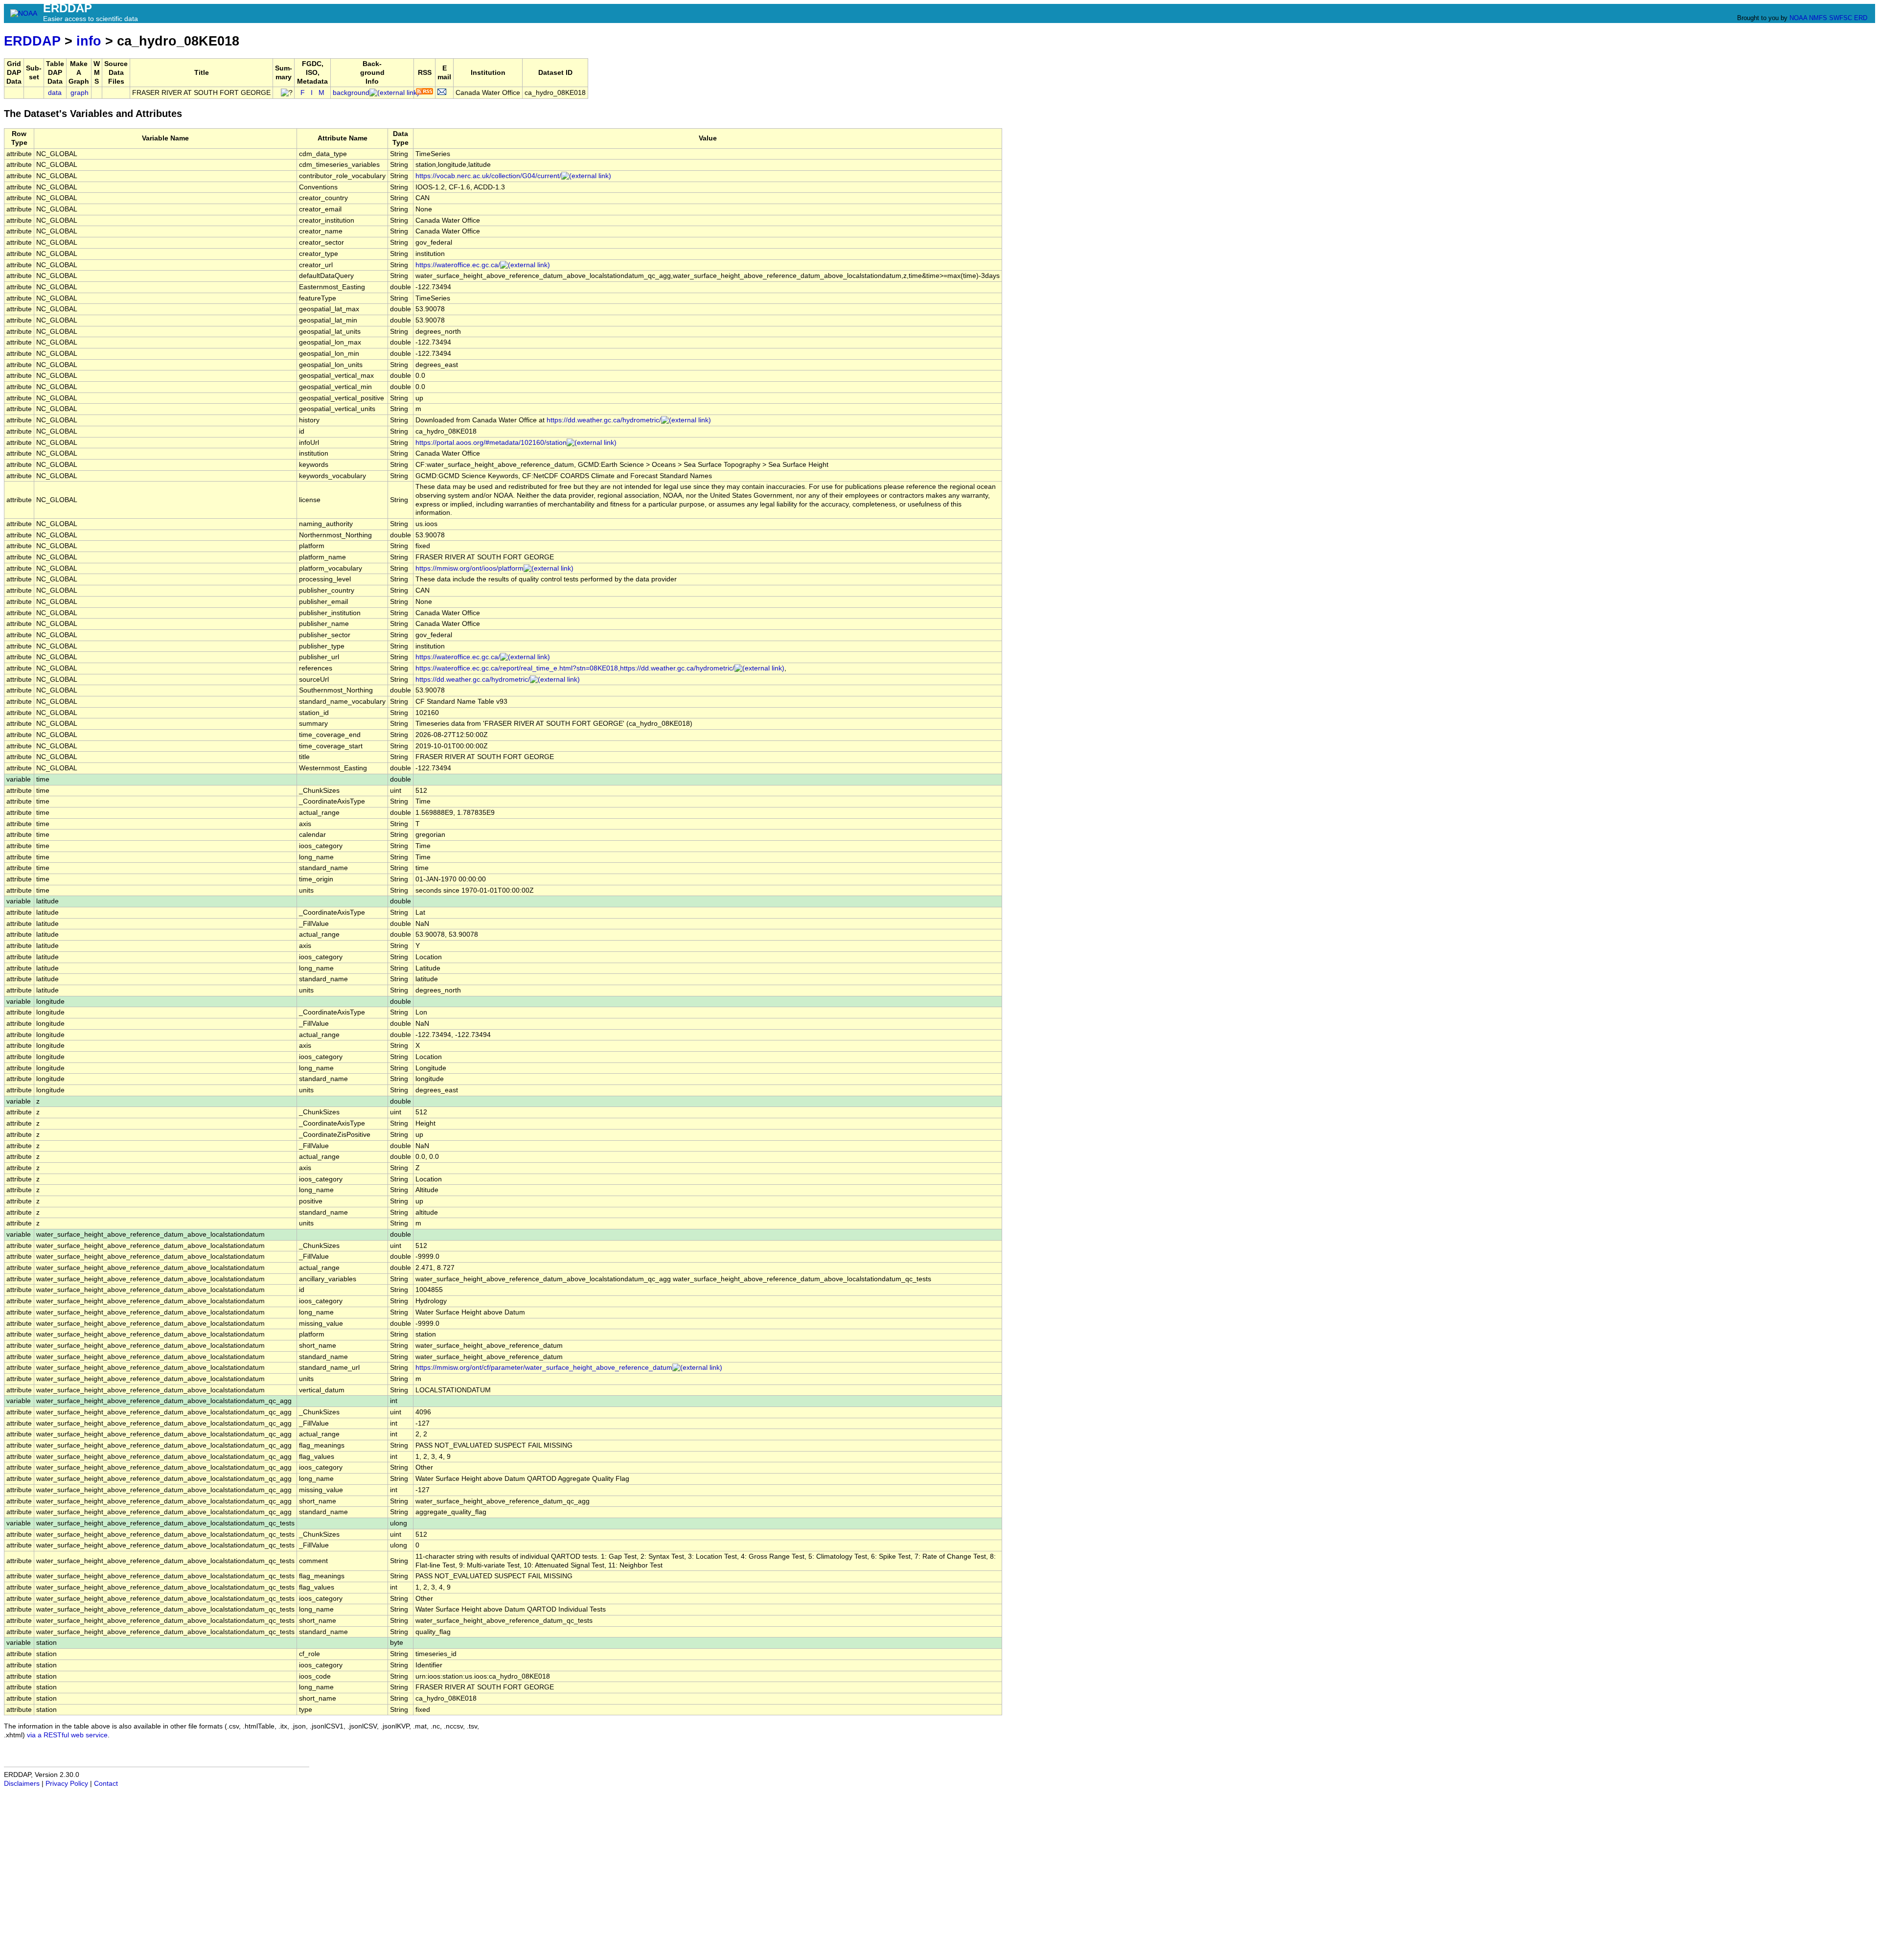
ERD (1861, 18)
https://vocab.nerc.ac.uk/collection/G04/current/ (488, 176)
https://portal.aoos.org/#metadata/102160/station (491, 443)
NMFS (1818, 18)
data (55, 93)
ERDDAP (32, 41)
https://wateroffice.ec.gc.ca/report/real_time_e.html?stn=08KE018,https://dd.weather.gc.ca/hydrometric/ (575, 668)
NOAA (1798, 18)
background (351, 93)
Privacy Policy (67, 1784)
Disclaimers (22, 1784)
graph (80, 93)
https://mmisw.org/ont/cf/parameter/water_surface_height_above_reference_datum (544, 1368)
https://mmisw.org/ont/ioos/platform (470, 568)
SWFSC (1841, 18)
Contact (106, 1784)
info (89, 41)
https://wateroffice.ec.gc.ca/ (458, 265)
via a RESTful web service (67, 1735)
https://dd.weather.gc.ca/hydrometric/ (604, 420)
